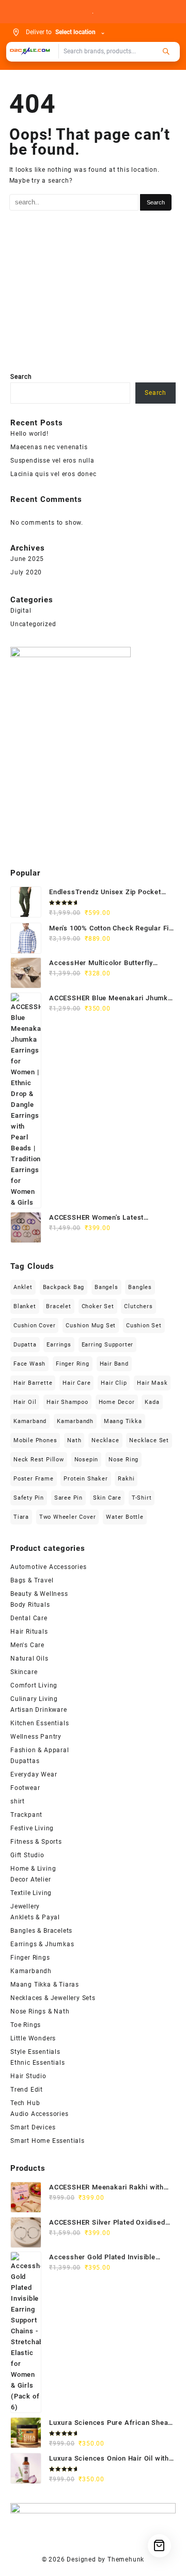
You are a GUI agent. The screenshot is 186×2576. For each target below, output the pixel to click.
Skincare (24, 1672)
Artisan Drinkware (39, 1710)
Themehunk (126, 2559)
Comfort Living (34, 1685)
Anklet (23, 1287)
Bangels (106, 1287)
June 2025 (27, 559)
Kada (152, 1402)
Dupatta (25, 1345)
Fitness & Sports (36, 1842)
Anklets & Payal (35, 1917)
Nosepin (87, 1460)
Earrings (59, 1345)
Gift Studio (27, 1855)
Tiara (21, 1517)
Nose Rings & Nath (40, 2011)
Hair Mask (152, 1383)
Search (21, 377)
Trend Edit (27, 2090)
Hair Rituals (29, 1632)
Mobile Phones (35, 1440)
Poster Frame (34, 1479)
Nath (74, 1440)
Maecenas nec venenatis (49, 447)
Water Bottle (125, 1517)
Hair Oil (25, 1402)
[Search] (166, 51)
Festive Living (32, 1828)
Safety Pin (29, 1498)
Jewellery (25, 1906)
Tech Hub (25, 2103)
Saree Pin (68, 1498)
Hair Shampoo (67, 1402)
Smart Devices (33, 2127)
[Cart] (159, 2546)
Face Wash (29, 1364)
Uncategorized (33, 624)
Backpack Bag (64, 1287)
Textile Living (31, 1893)
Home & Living (33, 1869)
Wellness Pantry (36, 1737)
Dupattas (25, 1761)
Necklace (105, 1440)
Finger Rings (30, 1958)
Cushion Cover (34, 1326)
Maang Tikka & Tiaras (45, 1985)
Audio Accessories (40, 2114)
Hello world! (29, 434)
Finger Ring (73, 1364)
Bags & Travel (32, 1580)
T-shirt (142, 1498)
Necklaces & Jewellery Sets (53, 1998)
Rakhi (126, 1479)
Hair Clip (114, 1383)
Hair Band (114, 1364)
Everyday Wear (34, 1774)
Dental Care (29, 1618)
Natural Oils (29, 1659)
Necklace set (149, 1440)
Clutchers (138, 1306)
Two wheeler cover (68, 1517)
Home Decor (117, 1402)
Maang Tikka (123, 1421)
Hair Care (76, 1383)
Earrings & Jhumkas (42, 1944)
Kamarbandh (75, 1421)
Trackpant (26, 1815)
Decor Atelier (30, 1879)
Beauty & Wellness (39, 1594)
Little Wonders (33, 2038)
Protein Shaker (86, 1479)
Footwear (25, 1788)
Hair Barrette (33, 1383)
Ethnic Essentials (38, 2063)
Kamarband (30, 1421)
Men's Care (27, 1645)
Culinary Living (34, 1699)
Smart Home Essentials (48, 2141)
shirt (18, 1801)
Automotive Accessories (49, 1567)
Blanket (25, 1306)
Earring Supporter (108, 1345)
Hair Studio (28, 2076)
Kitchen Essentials (40, 1723)
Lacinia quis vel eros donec (53, 474)
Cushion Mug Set (91, 1326)
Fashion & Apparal (40, 1750)
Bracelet (58, 1306)
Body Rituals (30, 1605)
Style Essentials (35, 2052)
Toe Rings (26, 2025)
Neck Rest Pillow (39, 1460)
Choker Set (98, 1306)
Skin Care (107, 1498)
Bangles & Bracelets (41, 1931)
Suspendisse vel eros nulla (52, 461)
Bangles (140, 1287)
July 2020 (26, 572)
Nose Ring (123, 1460)
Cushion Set (144, 1326)
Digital (21, 611)
